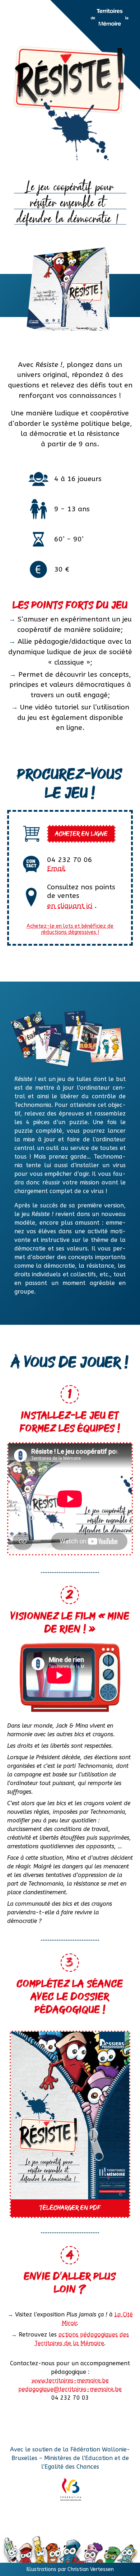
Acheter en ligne (81, 834)
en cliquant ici (70, 906)
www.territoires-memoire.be (70, 2381)
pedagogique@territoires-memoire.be (70, 2389)
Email (56, 868)
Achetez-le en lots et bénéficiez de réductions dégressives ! (70, 929)
